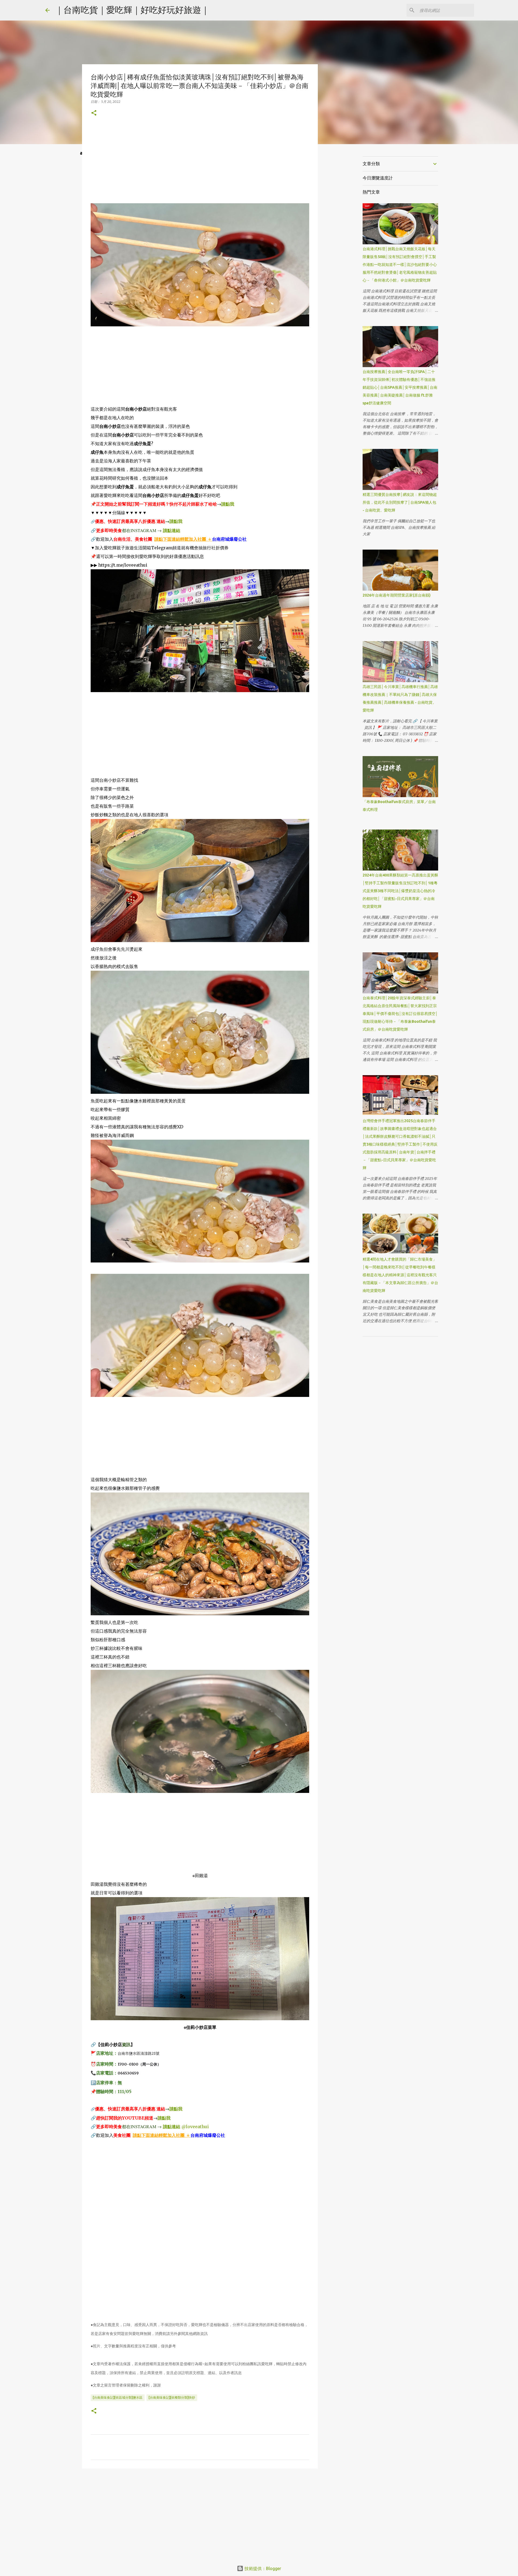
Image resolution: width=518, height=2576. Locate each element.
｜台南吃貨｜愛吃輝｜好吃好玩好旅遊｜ (132, 10)
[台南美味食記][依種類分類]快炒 (172, 2397)
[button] (94, 113)
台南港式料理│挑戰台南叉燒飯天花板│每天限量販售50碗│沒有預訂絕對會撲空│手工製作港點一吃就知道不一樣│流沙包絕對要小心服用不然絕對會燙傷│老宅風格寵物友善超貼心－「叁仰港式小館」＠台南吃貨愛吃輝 (400, 265)
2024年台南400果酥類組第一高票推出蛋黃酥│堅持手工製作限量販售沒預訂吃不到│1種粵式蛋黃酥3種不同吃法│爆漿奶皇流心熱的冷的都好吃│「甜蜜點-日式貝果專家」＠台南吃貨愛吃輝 (400, 891)
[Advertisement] (200, 165)
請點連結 (172, 530)
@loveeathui (195, 2127)
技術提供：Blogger (262, 2568)
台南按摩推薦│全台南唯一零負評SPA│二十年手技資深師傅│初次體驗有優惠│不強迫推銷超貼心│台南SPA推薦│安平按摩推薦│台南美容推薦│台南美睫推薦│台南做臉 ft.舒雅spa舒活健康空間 (400, 387)
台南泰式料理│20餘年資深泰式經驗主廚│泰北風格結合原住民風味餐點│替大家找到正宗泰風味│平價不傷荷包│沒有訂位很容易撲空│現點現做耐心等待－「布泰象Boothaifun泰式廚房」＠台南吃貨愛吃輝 (400, 1014)
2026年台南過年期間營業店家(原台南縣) (397, 595)
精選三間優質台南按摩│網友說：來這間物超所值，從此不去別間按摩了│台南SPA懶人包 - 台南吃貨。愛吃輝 (400, 502)
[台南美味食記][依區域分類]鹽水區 (118, 2397)
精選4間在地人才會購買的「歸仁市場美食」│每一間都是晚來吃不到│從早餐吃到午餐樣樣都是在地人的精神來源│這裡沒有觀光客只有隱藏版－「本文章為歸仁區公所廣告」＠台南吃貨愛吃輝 (400, 1275)
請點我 (228, 504)
